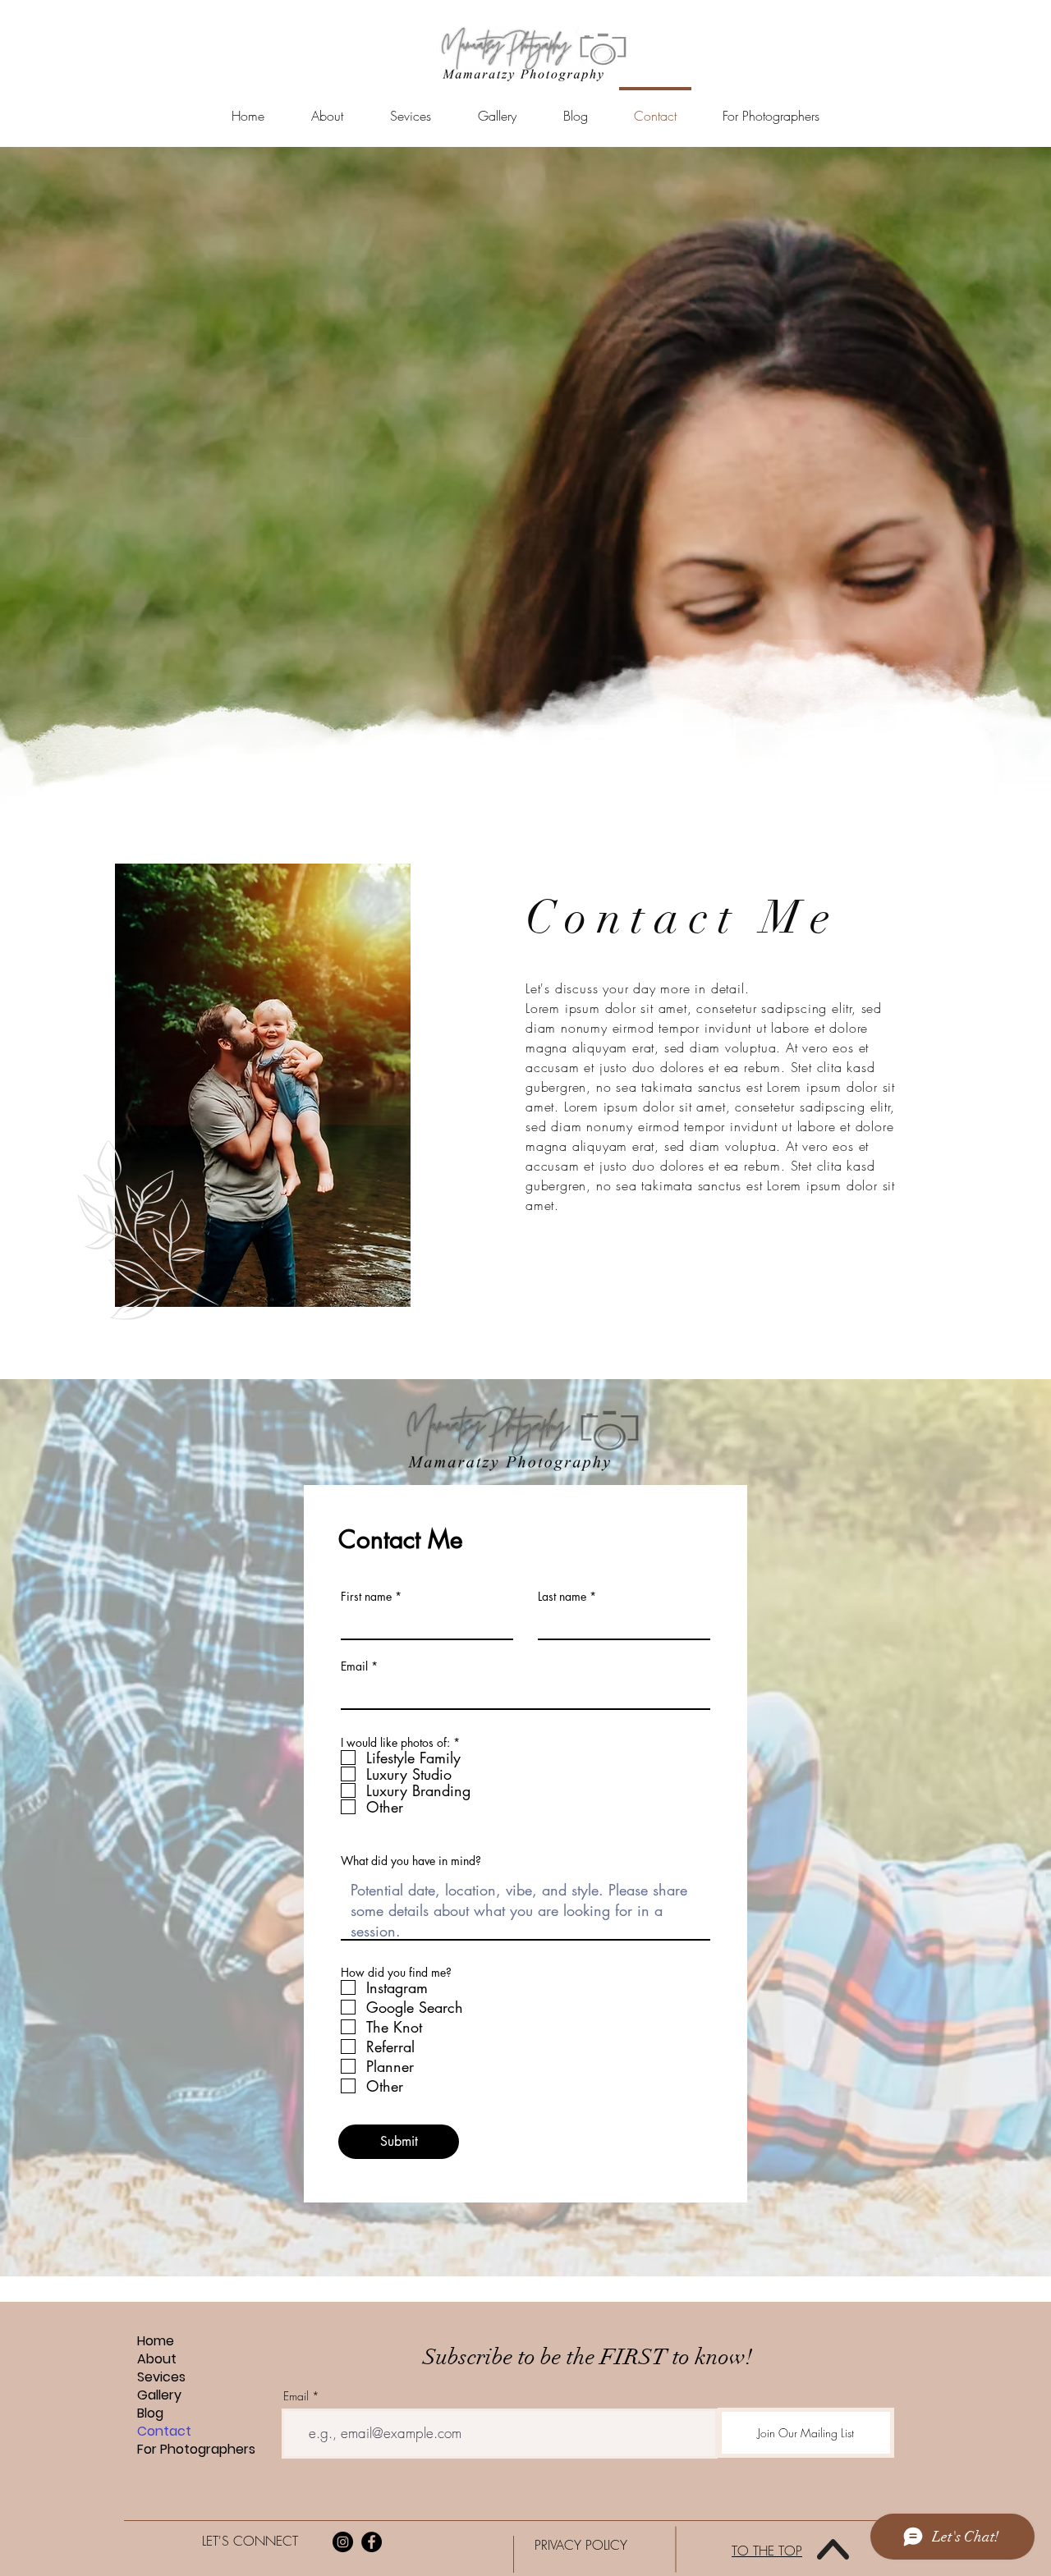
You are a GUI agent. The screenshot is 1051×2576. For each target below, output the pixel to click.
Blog (150, 2413)
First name (366, 1597)
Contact (164, 2432)
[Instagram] (343, 2542)
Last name (562, 1597)
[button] (410, 109)
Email (354, 1666)
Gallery (159, 2395)
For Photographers (196, 2450)
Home (156, 2341)
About (157, 2359)
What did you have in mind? (411, 1861)
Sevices (161, 2377)
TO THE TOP (767, 2551)
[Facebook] (372, 2542)
